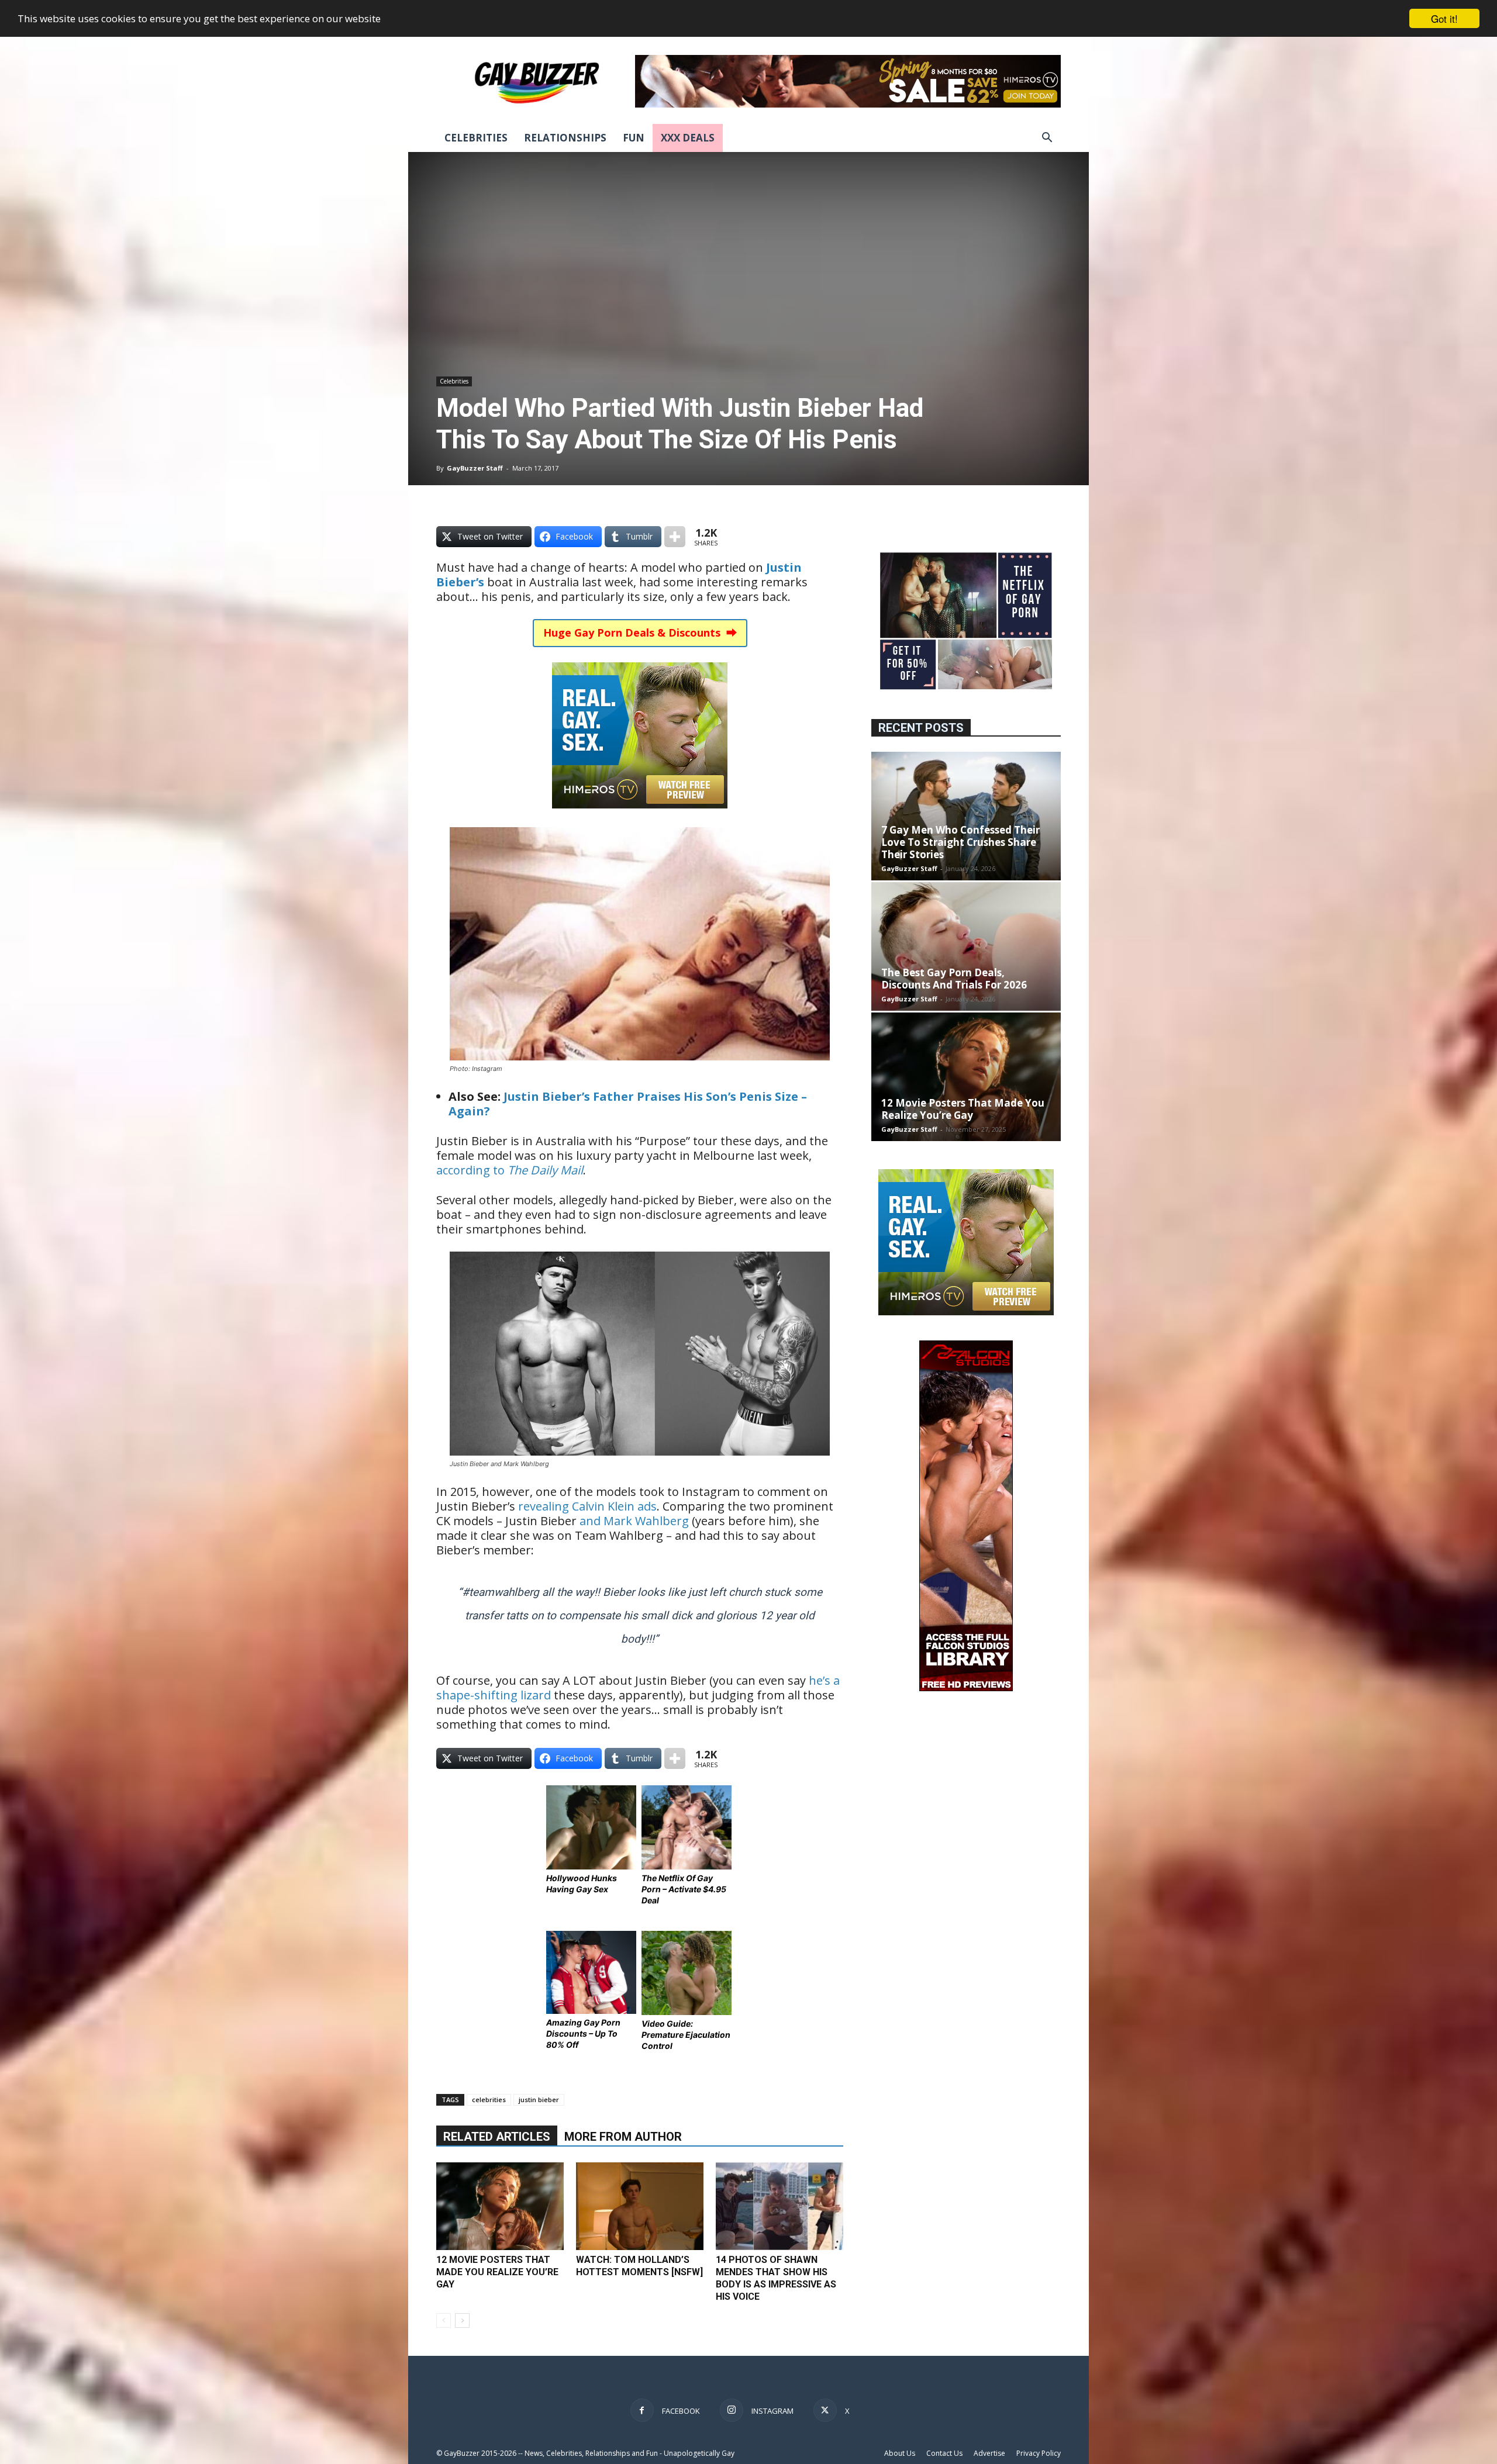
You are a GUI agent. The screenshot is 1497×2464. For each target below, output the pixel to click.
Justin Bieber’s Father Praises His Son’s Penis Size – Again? (628, 1104)
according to (510, 1170)
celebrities (489, 2100)
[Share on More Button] (675, 537)
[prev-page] (444, 2320)
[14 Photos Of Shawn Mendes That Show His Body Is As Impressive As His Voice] (779, 2206)
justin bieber (539, 2100)
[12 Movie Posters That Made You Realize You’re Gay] (500, 2206)
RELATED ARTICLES (497, 2137)
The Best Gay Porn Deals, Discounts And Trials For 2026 (954, 979)
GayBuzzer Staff (475, 468)
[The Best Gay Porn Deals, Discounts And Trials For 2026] (966, 946)
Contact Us (944, 2453)
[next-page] (462, 2320)
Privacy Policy (1039, 2453)
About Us (900, 2453)
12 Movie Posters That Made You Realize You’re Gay (497, 2272)
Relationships (565, 138)
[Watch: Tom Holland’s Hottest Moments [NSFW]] (640, 2206)
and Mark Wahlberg (634, 1521)
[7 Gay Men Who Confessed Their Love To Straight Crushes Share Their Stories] (966, 816)
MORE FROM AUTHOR (623, 2137)
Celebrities (476, 138)
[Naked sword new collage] (966, 691)
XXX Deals (688, 138)
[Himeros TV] (640, 816)
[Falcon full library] (966, 1688)
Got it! (1444, 18)
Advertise (989, 2453)
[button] (1047, 139)
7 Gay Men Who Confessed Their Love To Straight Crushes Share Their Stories (960, 842)
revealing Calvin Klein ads (587, 1506)
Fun (634, 138)
